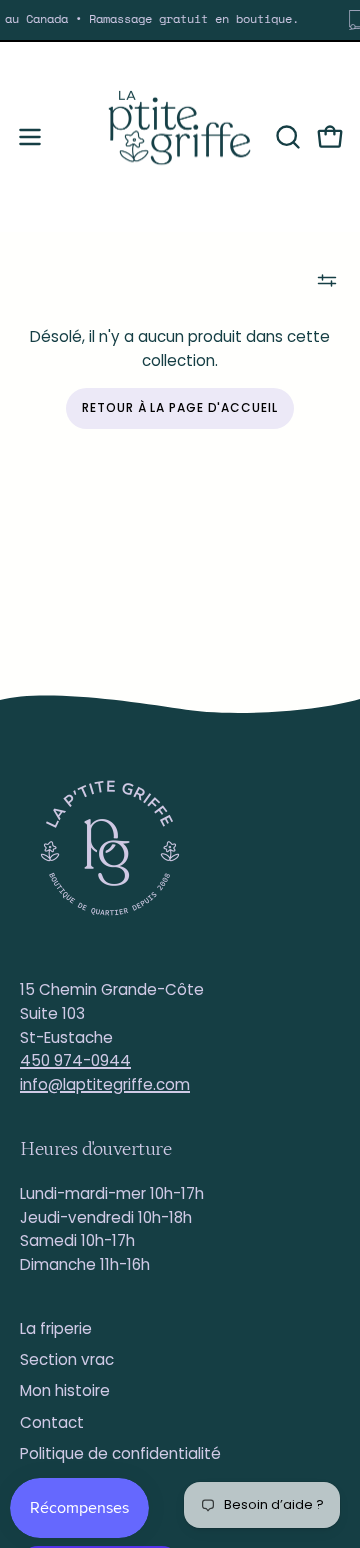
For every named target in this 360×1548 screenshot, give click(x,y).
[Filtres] (327, 280)
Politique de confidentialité (120, 1453)
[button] (286, 137)
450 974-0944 (75, 1060)
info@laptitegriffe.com (105, 1084)
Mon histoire (65, 1390)
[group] (180, 20)
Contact (52, 1422)
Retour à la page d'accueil (179, 407)
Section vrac (67, 1359)
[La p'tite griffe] (180, 137)
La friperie (56, 1328)
